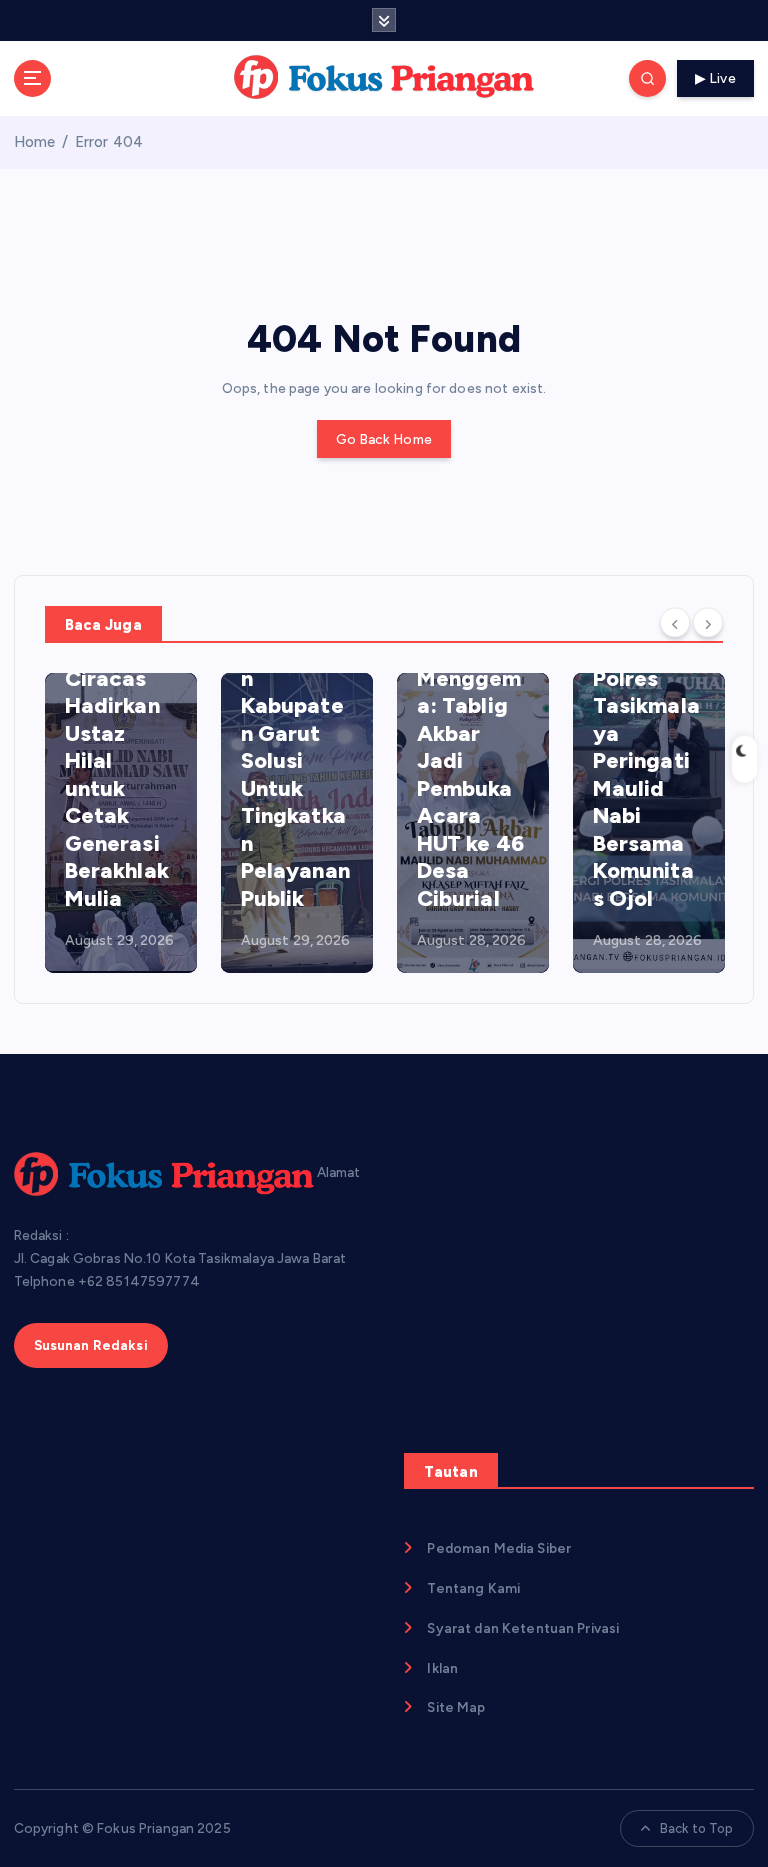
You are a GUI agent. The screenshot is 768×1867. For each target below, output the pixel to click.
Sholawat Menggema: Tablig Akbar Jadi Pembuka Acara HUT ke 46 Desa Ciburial (470, 774)
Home (35, 142)
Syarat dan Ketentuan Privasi (523, 1628)
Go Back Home (384, 439)
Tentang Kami (473, 1588)
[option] (121, 823)
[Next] (708, 623)
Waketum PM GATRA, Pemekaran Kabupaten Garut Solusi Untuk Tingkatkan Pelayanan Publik (295, 733)
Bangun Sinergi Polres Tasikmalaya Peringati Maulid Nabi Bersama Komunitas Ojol (646, 761)
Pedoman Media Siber (499, 1548)
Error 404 (109, 142)
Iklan (442, 1668)
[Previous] (675, 623)
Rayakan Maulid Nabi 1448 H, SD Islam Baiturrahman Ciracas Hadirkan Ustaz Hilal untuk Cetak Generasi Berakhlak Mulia (118, 692)
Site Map (456, 1707)
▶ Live (715, 78)
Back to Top (697, 1828)
